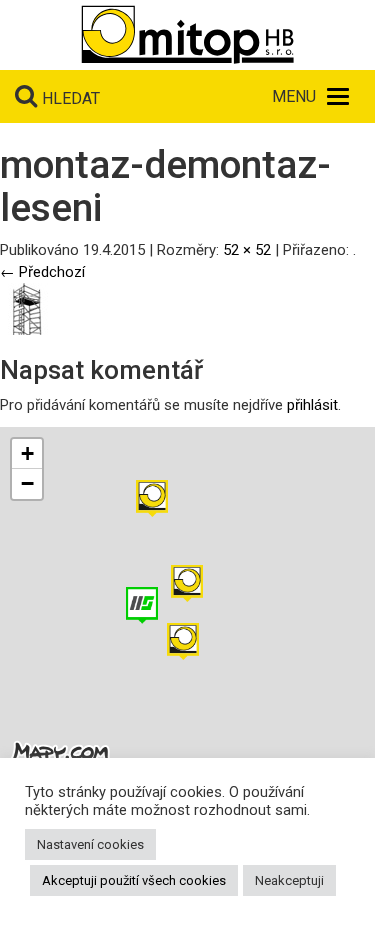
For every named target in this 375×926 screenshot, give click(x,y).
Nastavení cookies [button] (90, 844)
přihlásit (312, 405)
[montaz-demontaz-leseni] (26, 308)
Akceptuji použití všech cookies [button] (134, 880)
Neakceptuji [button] (289, 880)
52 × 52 (247, 250)
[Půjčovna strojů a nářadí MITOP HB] (187, 35)
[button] (152, 498)
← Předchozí (42, 272)
